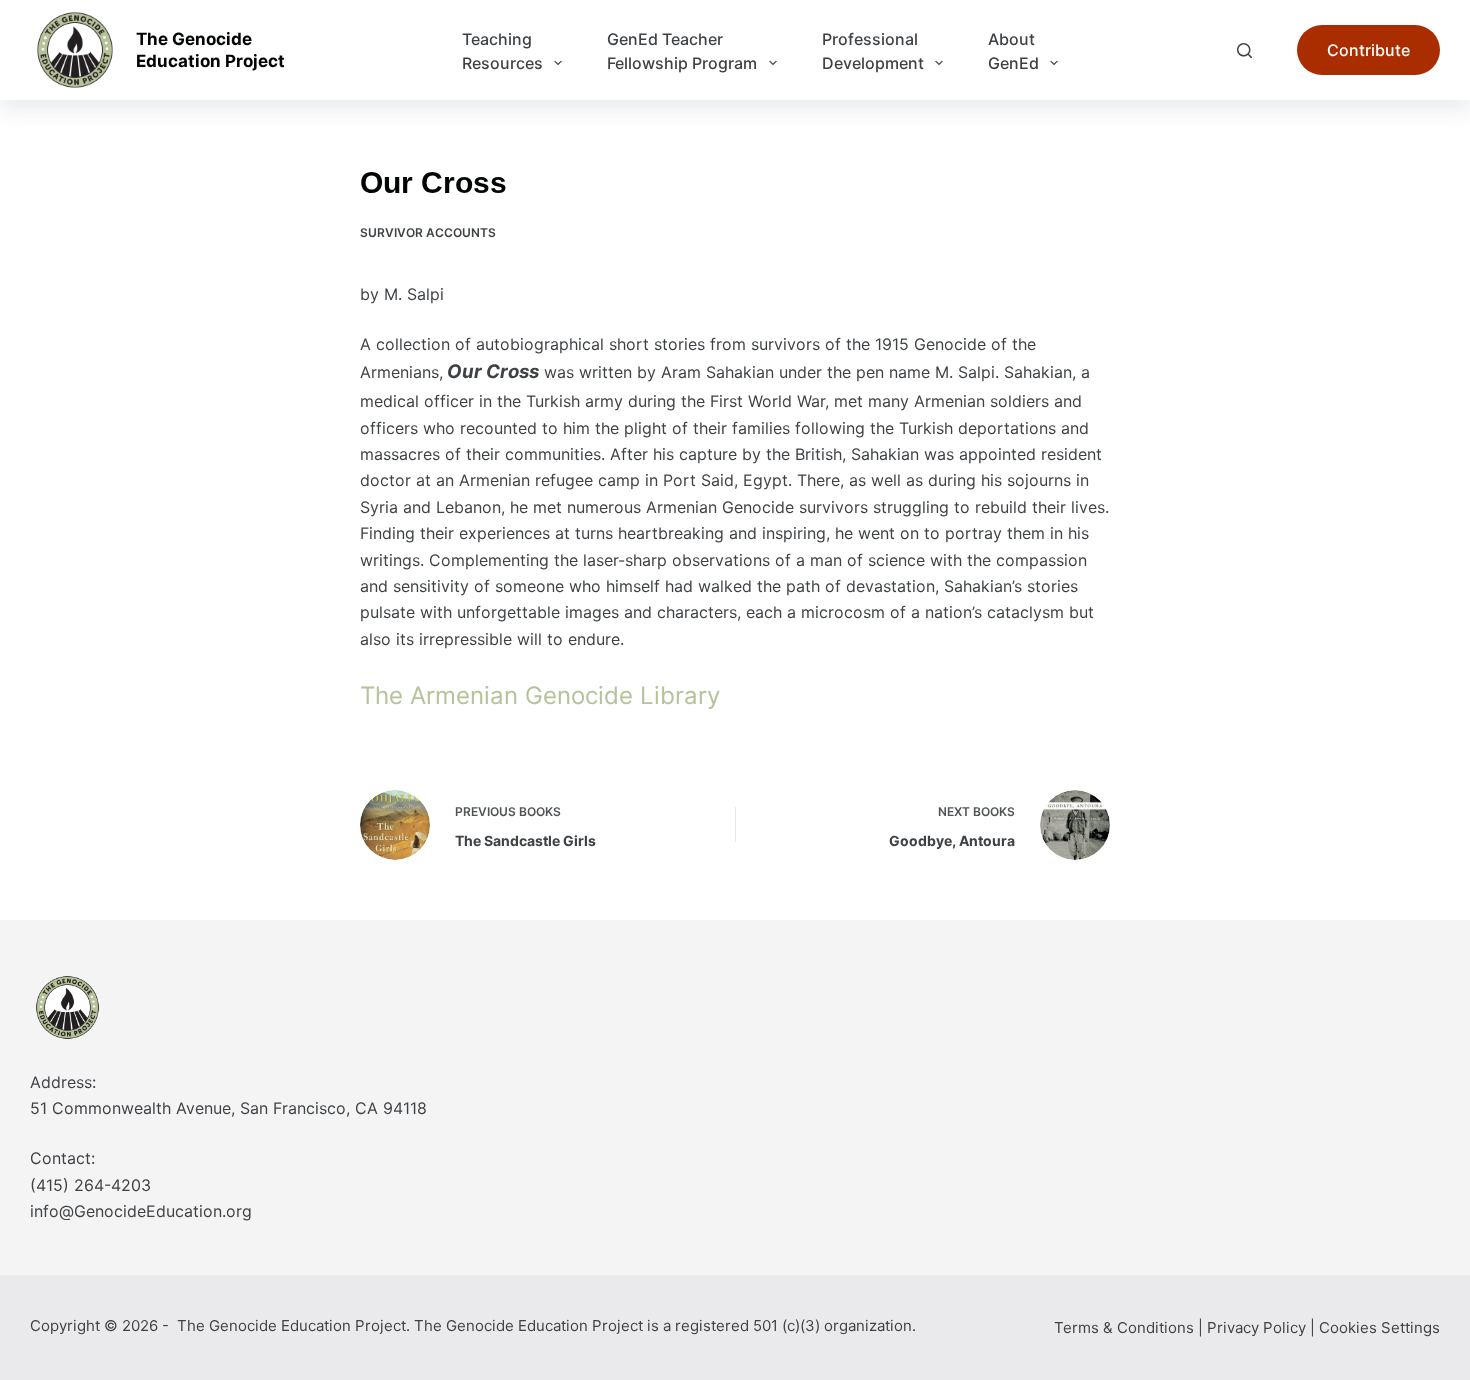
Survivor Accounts (428, 232)
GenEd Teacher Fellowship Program (682, 51)
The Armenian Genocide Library (540, 695)
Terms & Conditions (1124, 1327)
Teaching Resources (502, 51)
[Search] (1244, 50)
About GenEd (1013, 51)
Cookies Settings (1379, 1327)
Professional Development (873, 51)
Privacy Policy (1256, 1327)
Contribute (1368, 50)
